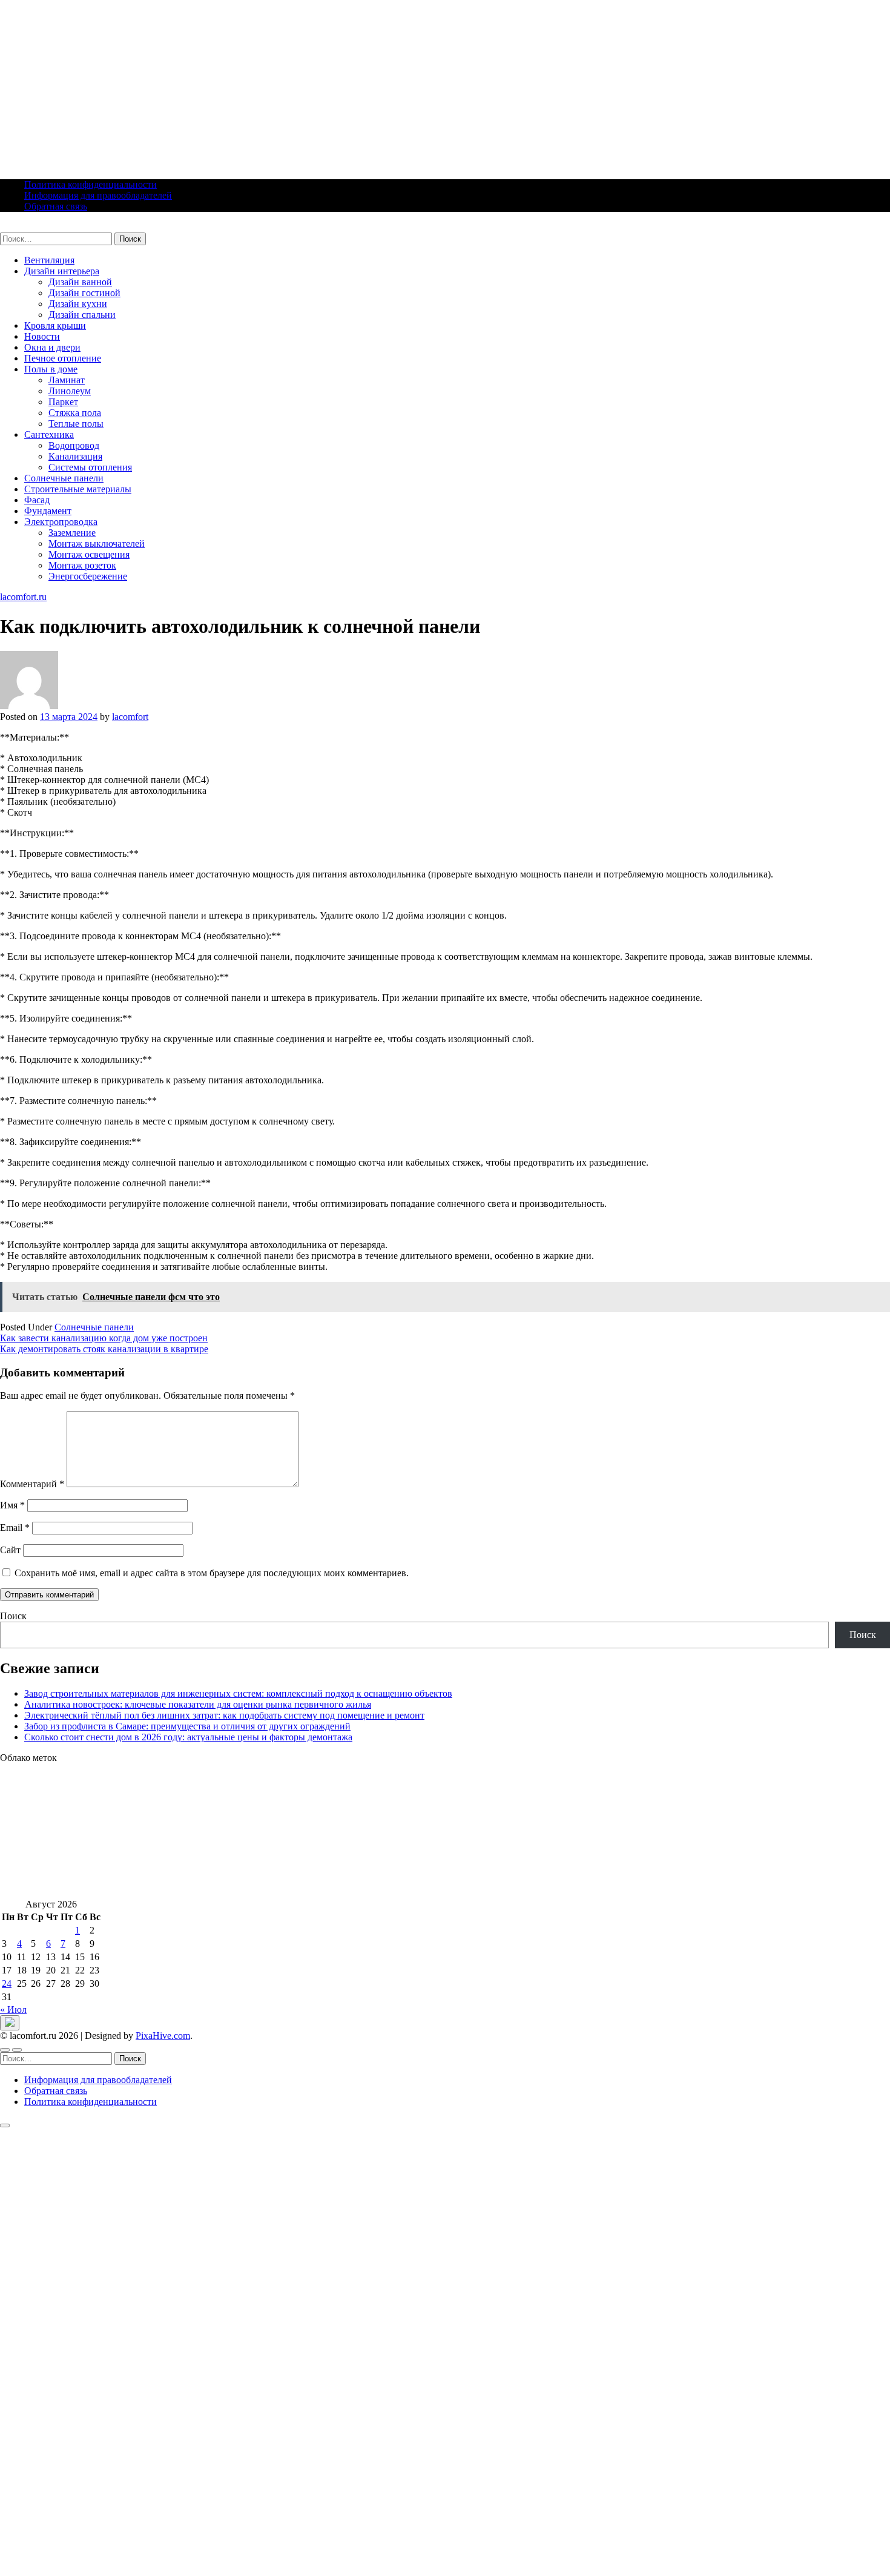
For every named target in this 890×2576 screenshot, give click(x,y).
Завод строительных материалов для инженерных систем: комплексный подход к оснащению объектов (238, 1693)
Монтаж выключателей (97, 543)
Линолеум (70, 391)
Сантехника (49, 434)
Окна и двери (52, 347)
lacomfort (130, 717)
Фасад (37, 500)
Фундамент (48, 511)
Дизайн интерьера (62, 271)
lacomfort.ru (23, 227)
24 (7, 1983)
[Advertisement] (363, 85)
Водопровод (74, 445)
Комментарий (32, 1484)
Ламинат (67, 380)
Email (15, 1527)
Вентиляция (49, 260)
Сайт (10, 1550)
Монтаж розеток (82, 565)
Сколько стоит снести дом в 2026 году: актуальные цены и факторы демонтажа (188, 1737)
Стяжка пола (75, 413)
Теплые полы (76, 424)
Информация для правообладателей (98, 195)
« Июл (13, 2010)
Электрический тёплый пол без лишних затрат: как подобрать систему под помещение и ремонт (224, 1715)
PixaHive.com (163, 2036)
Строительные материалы (78, 489)
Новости (42, 336)
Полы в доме (51, 369)
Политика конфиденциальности (91, 184)
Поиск (13, 1616)
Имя (12, 1505)
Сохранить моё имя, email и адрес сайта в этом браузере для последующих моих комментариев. (212, 1573)
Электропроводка (61, 522)
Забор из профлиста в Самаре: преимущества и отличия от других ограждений (187, 1726)
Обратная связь (56, 206)
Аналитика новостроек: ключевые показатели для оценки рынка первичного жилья (198, 1704)
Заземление (72, 533)
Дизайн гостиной (84, 293)
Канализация (75, 456)
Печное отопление (63, 358)
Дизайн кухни (78, 304)
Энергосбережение (88, 576)
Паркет (63, 402)
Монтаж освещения (89, 554)
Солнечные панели (64, 478)
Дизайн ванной (80, 282)
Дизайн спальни (82, 315)
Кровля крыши (55, 325)
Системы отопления (90, 467)
